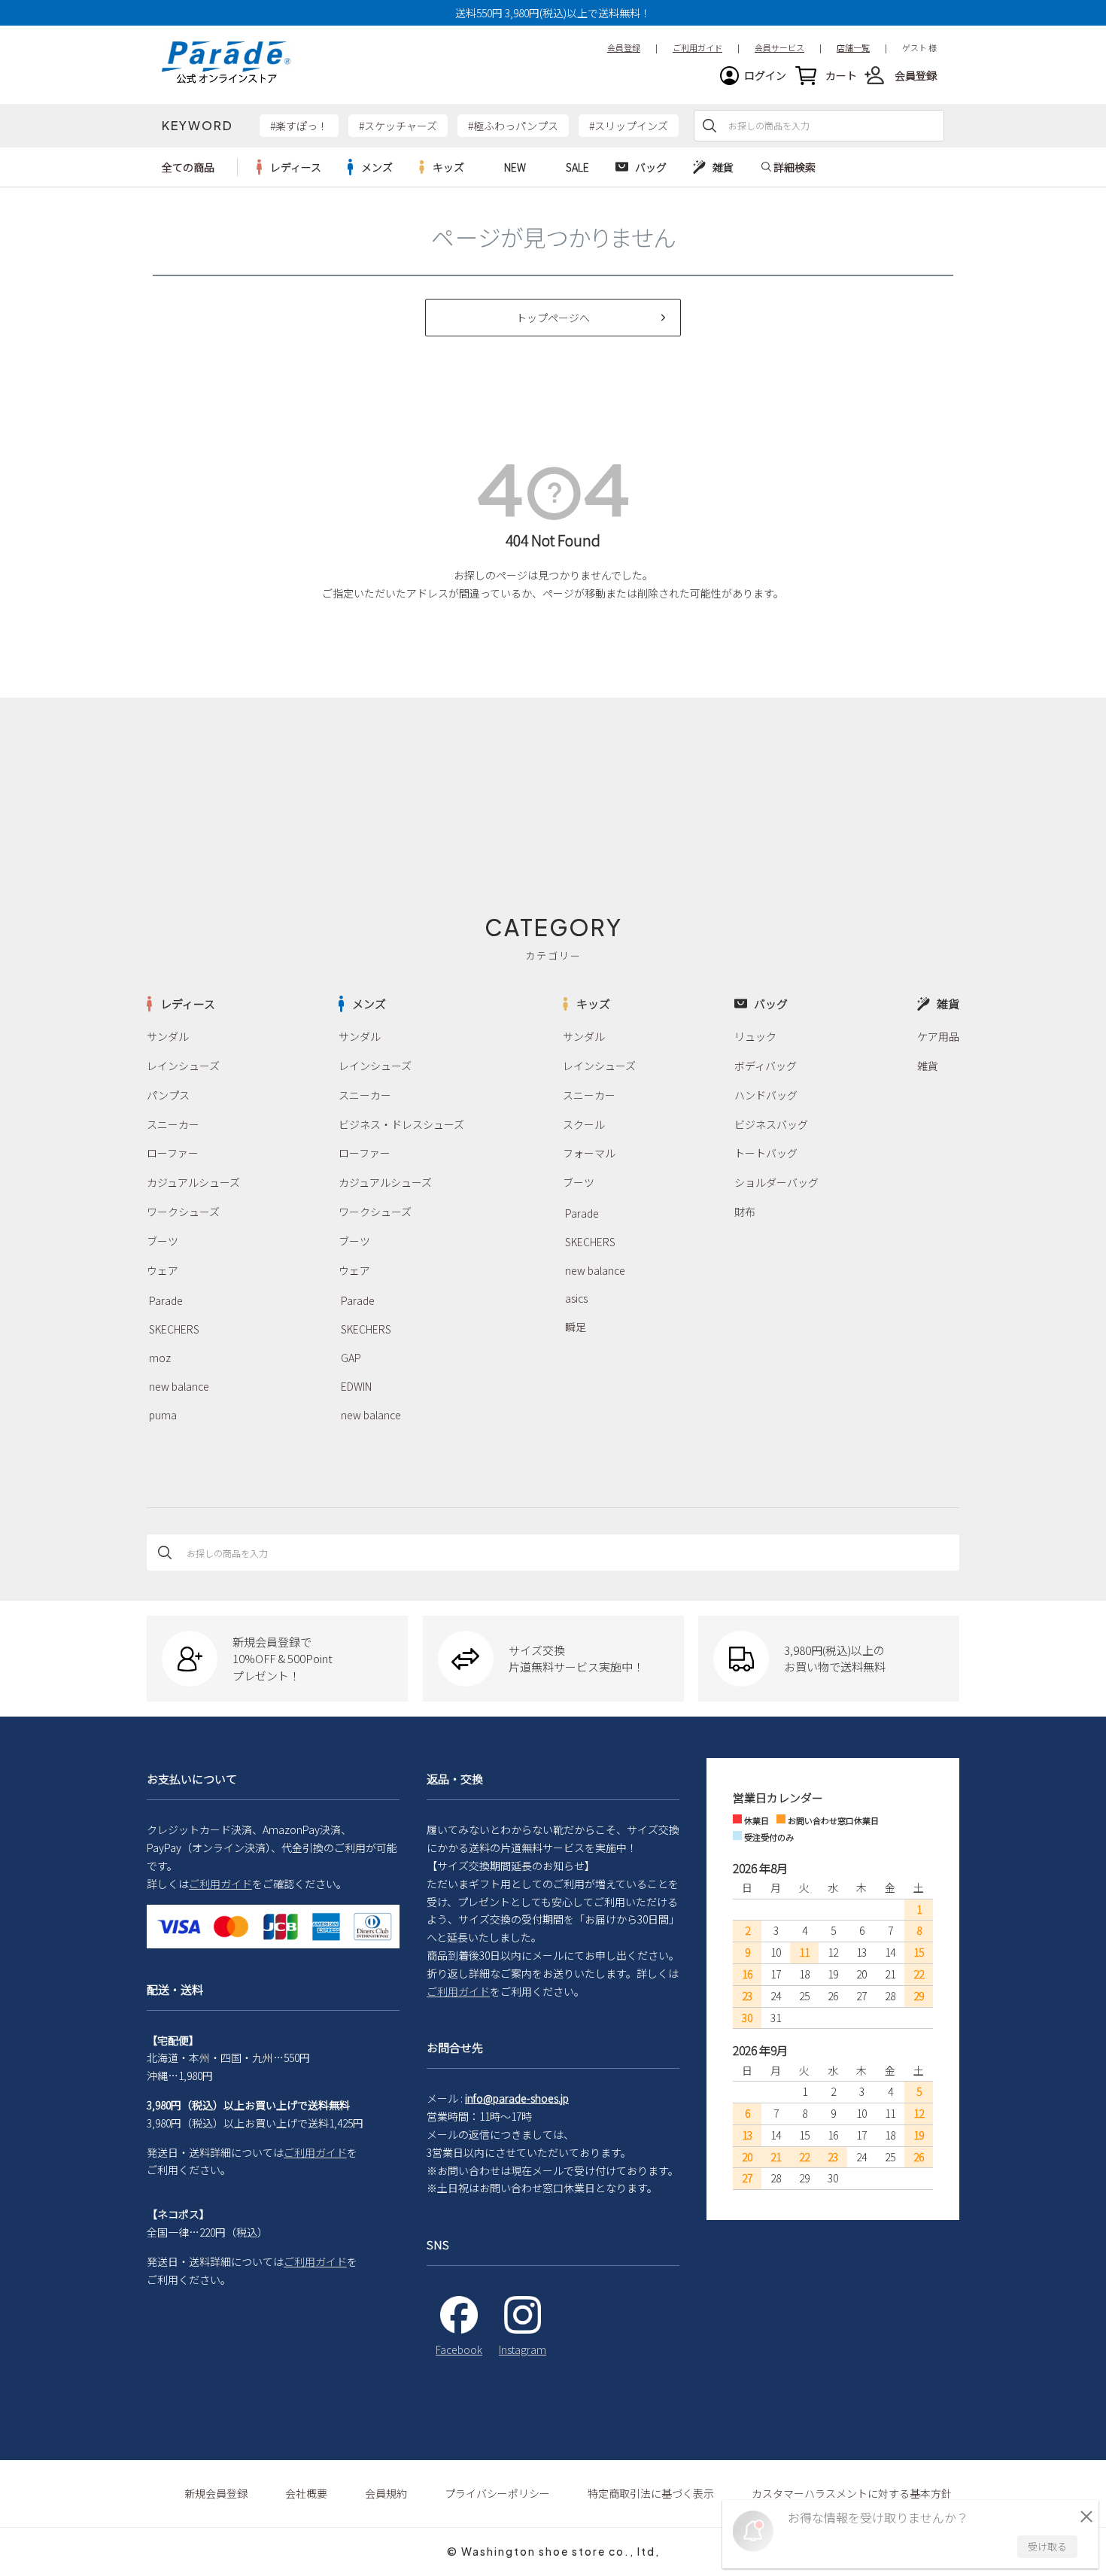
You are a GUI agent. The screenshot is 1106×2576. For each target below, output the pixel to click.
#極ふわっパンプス (513, 126)
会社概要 (306, 2493)
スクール (584, 1124)
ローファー (173, 1153)
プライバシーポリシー (497, 2493)
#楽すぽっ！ (299, 126)
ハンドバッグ (766, 1095)
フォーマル (589, 1153)
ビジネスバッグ (771, 1124)
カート (841, 75)
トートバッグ (766, 1153)
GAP (351, 1358)
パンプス (168, 1095)
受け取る (1047, 2546)
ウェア (163, 1270)
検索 (709, 126)
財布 (745, 1212)
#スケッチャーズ (398, 126)
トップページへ (553, 318)
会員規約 (386, 2493)
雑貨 (928, 1066)
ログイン (765, 75)
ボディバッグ (766, 1066)
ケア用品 (938, 1036)
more (289, 167)
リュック (755, 1036)
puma (163, 1415)
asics (576, 1298)
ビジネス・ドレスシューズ (401, 1124)
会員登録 (916, 75)
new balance (179, 1386)
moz (160, 1358)
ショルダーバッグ (776, 1182)
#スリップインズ (629, 126)
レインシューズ (183, 1066)
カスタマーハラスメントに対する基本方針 (852, 2493)
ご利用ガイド (220, 1884)
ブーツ (163, 1241)
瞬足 (576, 1327)
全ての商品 (188, 167)
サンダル (168, 1036)
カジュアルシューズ (193, 1182)
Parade (166, 1300)
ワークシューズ (183, 1212)
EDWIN (356, 1386)
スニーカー (173, 1124)
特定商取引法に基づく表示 (651, 2493)
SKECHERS (174, 1329)
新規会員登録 (216, 2493)
